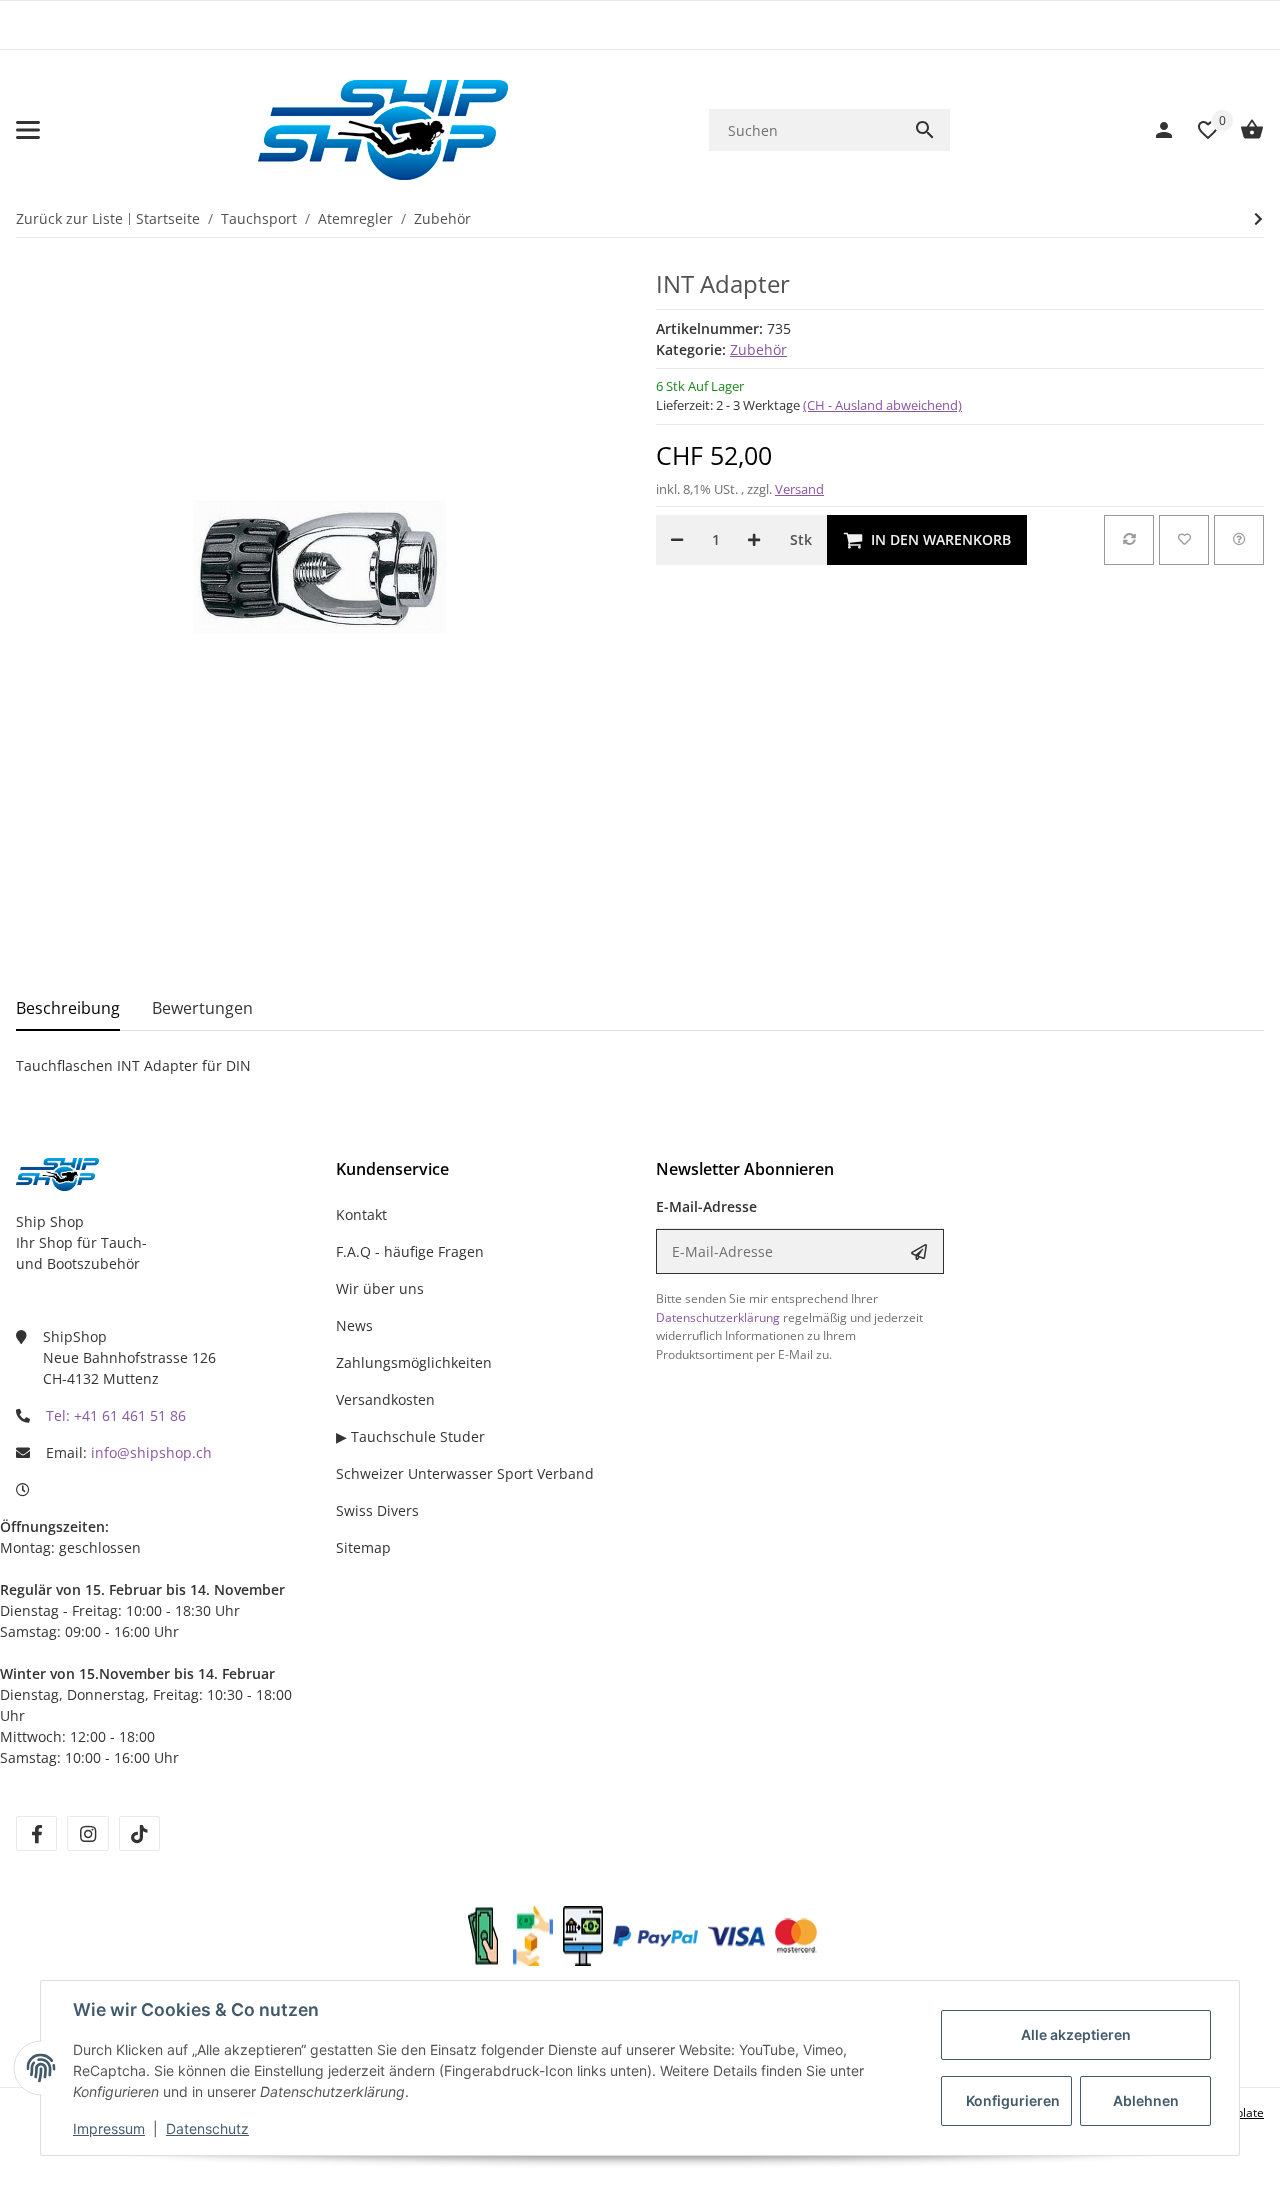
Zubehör (758, 349)
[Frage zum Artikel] (1239, 540)
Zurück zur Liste (69, 218)
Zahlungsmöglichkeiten (414, 1362)
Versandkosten (385, 1399)
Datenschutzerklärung (718, 1317)
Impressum (109, 2128)
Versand (799, 489)
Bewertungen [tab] (202, 1008)
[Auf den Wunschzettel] (1184, 540)
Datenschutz (207, 2128)
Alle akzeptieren (1076, 2034)
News (354, 1325)
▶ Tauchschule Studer (410, 1436)
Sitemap (363, 1547)
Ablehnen (1146, 2100)
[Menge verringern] (677, 540)
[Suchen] (925, 130)
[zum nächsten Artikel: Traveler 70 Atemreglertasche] (1258, 219)
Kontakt (361, 1214)
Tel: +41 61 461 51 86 (116, 1415)
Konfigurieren (1013, 2100)
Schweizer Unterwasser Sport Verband (465, 1473)
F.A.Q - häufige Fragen (410, 1251)
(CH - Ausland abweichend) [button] (882, 405)
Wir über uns (380, 1288)
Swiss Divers (377, 1510)
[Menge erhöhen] (754, 540)
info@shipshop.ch (151, 1452)
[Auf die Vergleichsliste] (1129, 540)
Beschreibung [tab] (68, 1008)
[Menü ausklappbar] (28, 130)
